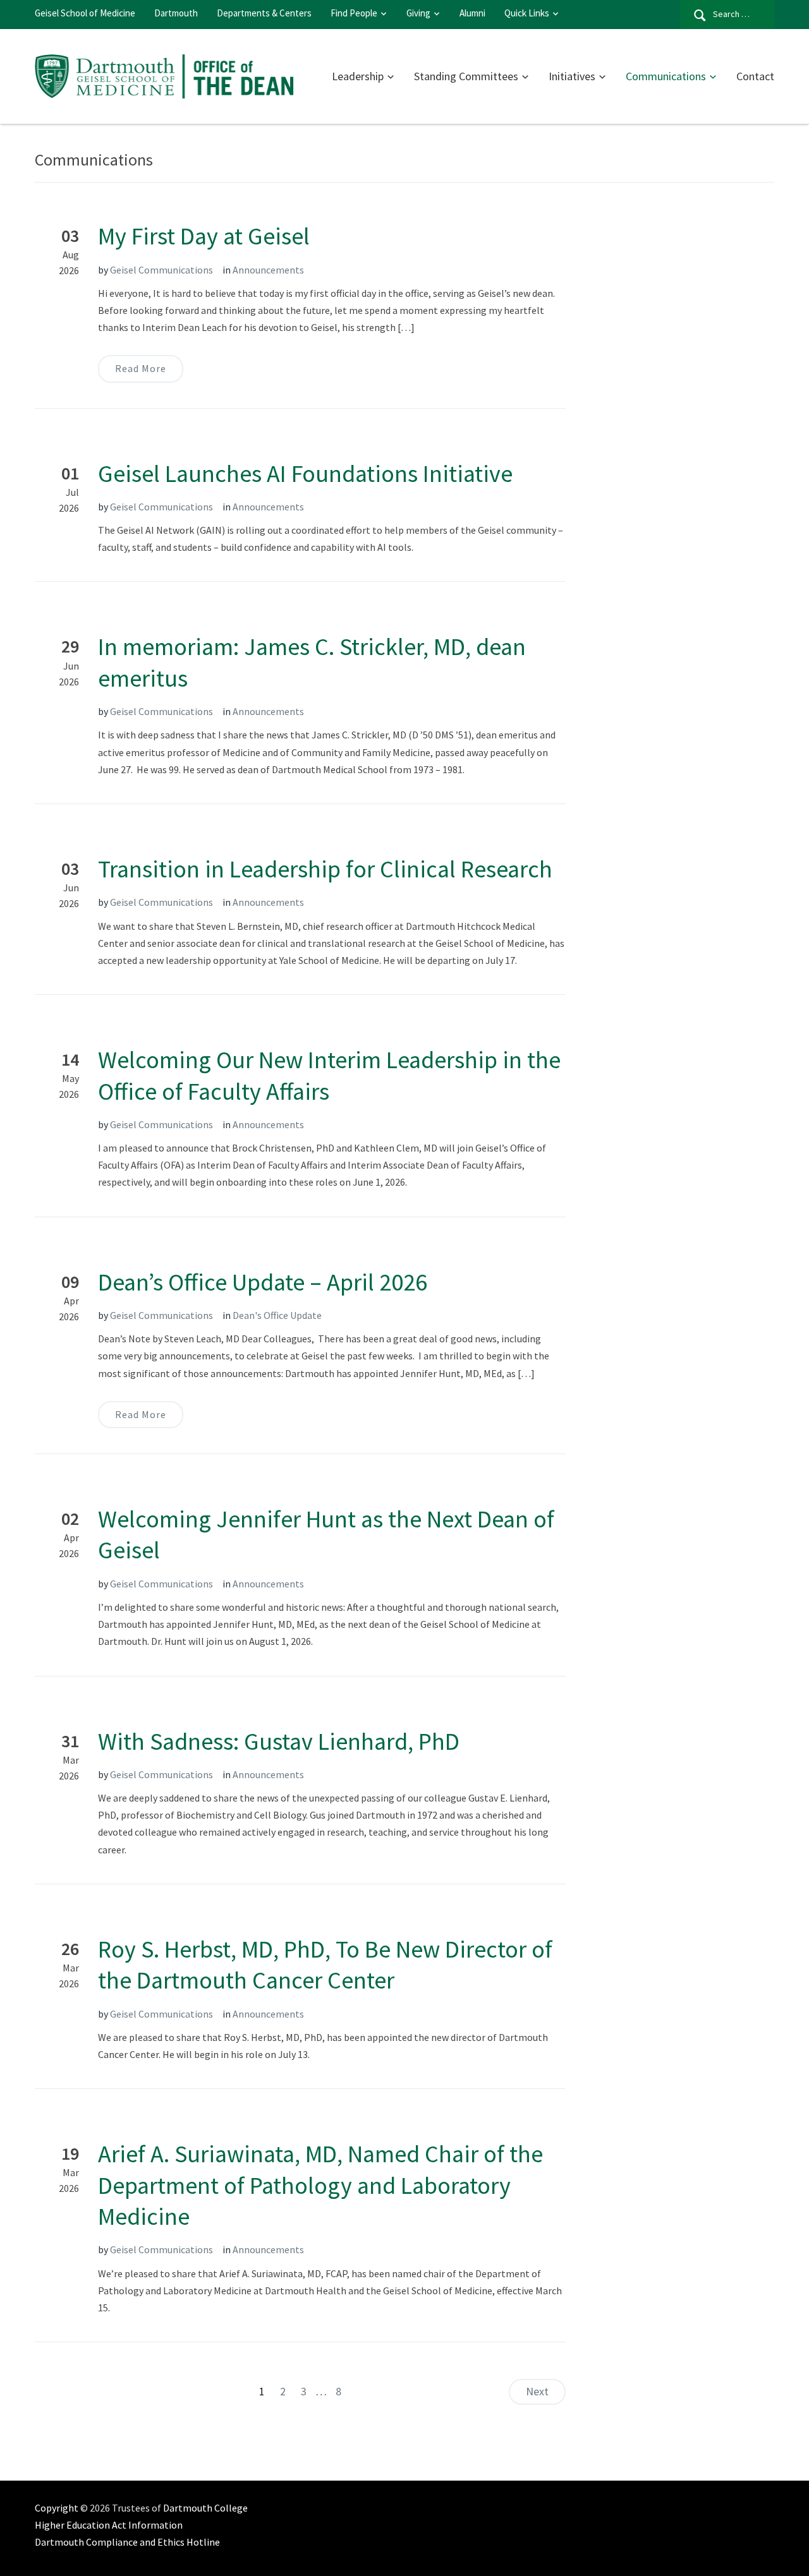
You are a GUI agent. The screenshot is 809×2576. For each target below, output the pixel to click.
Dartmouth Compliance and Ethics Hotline (127, 2542)
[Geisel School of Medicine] (165, 75)
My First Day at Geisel (204, 236)
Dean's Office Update (277, 1315)
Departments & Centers (264, 13)
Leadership (358, 76)
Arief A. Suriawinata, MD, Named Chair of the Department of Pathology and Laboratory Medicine (320, 2185)
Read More (141, 368)
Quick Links (527, 13)
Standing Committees (466, 76)
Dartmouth (176, 13)
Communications (666, 76)
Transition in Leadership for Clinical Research (325, 869)
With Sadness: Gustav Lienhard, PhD (279, 1741)
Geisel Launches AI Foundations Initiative (305, 473)
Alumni (472, 13)
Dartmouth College (205, 2508)
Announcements (268, 270)
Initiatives (572, 76)
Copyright (57, 2508)
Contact (755, 76)
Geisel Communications (161, 270)
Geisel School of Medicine (85, 13)
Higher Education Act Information (109, 2525)
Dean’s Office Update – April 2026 (263, 1282)
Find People (354, 13)
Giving (418, 13)
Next (537, 2391)
